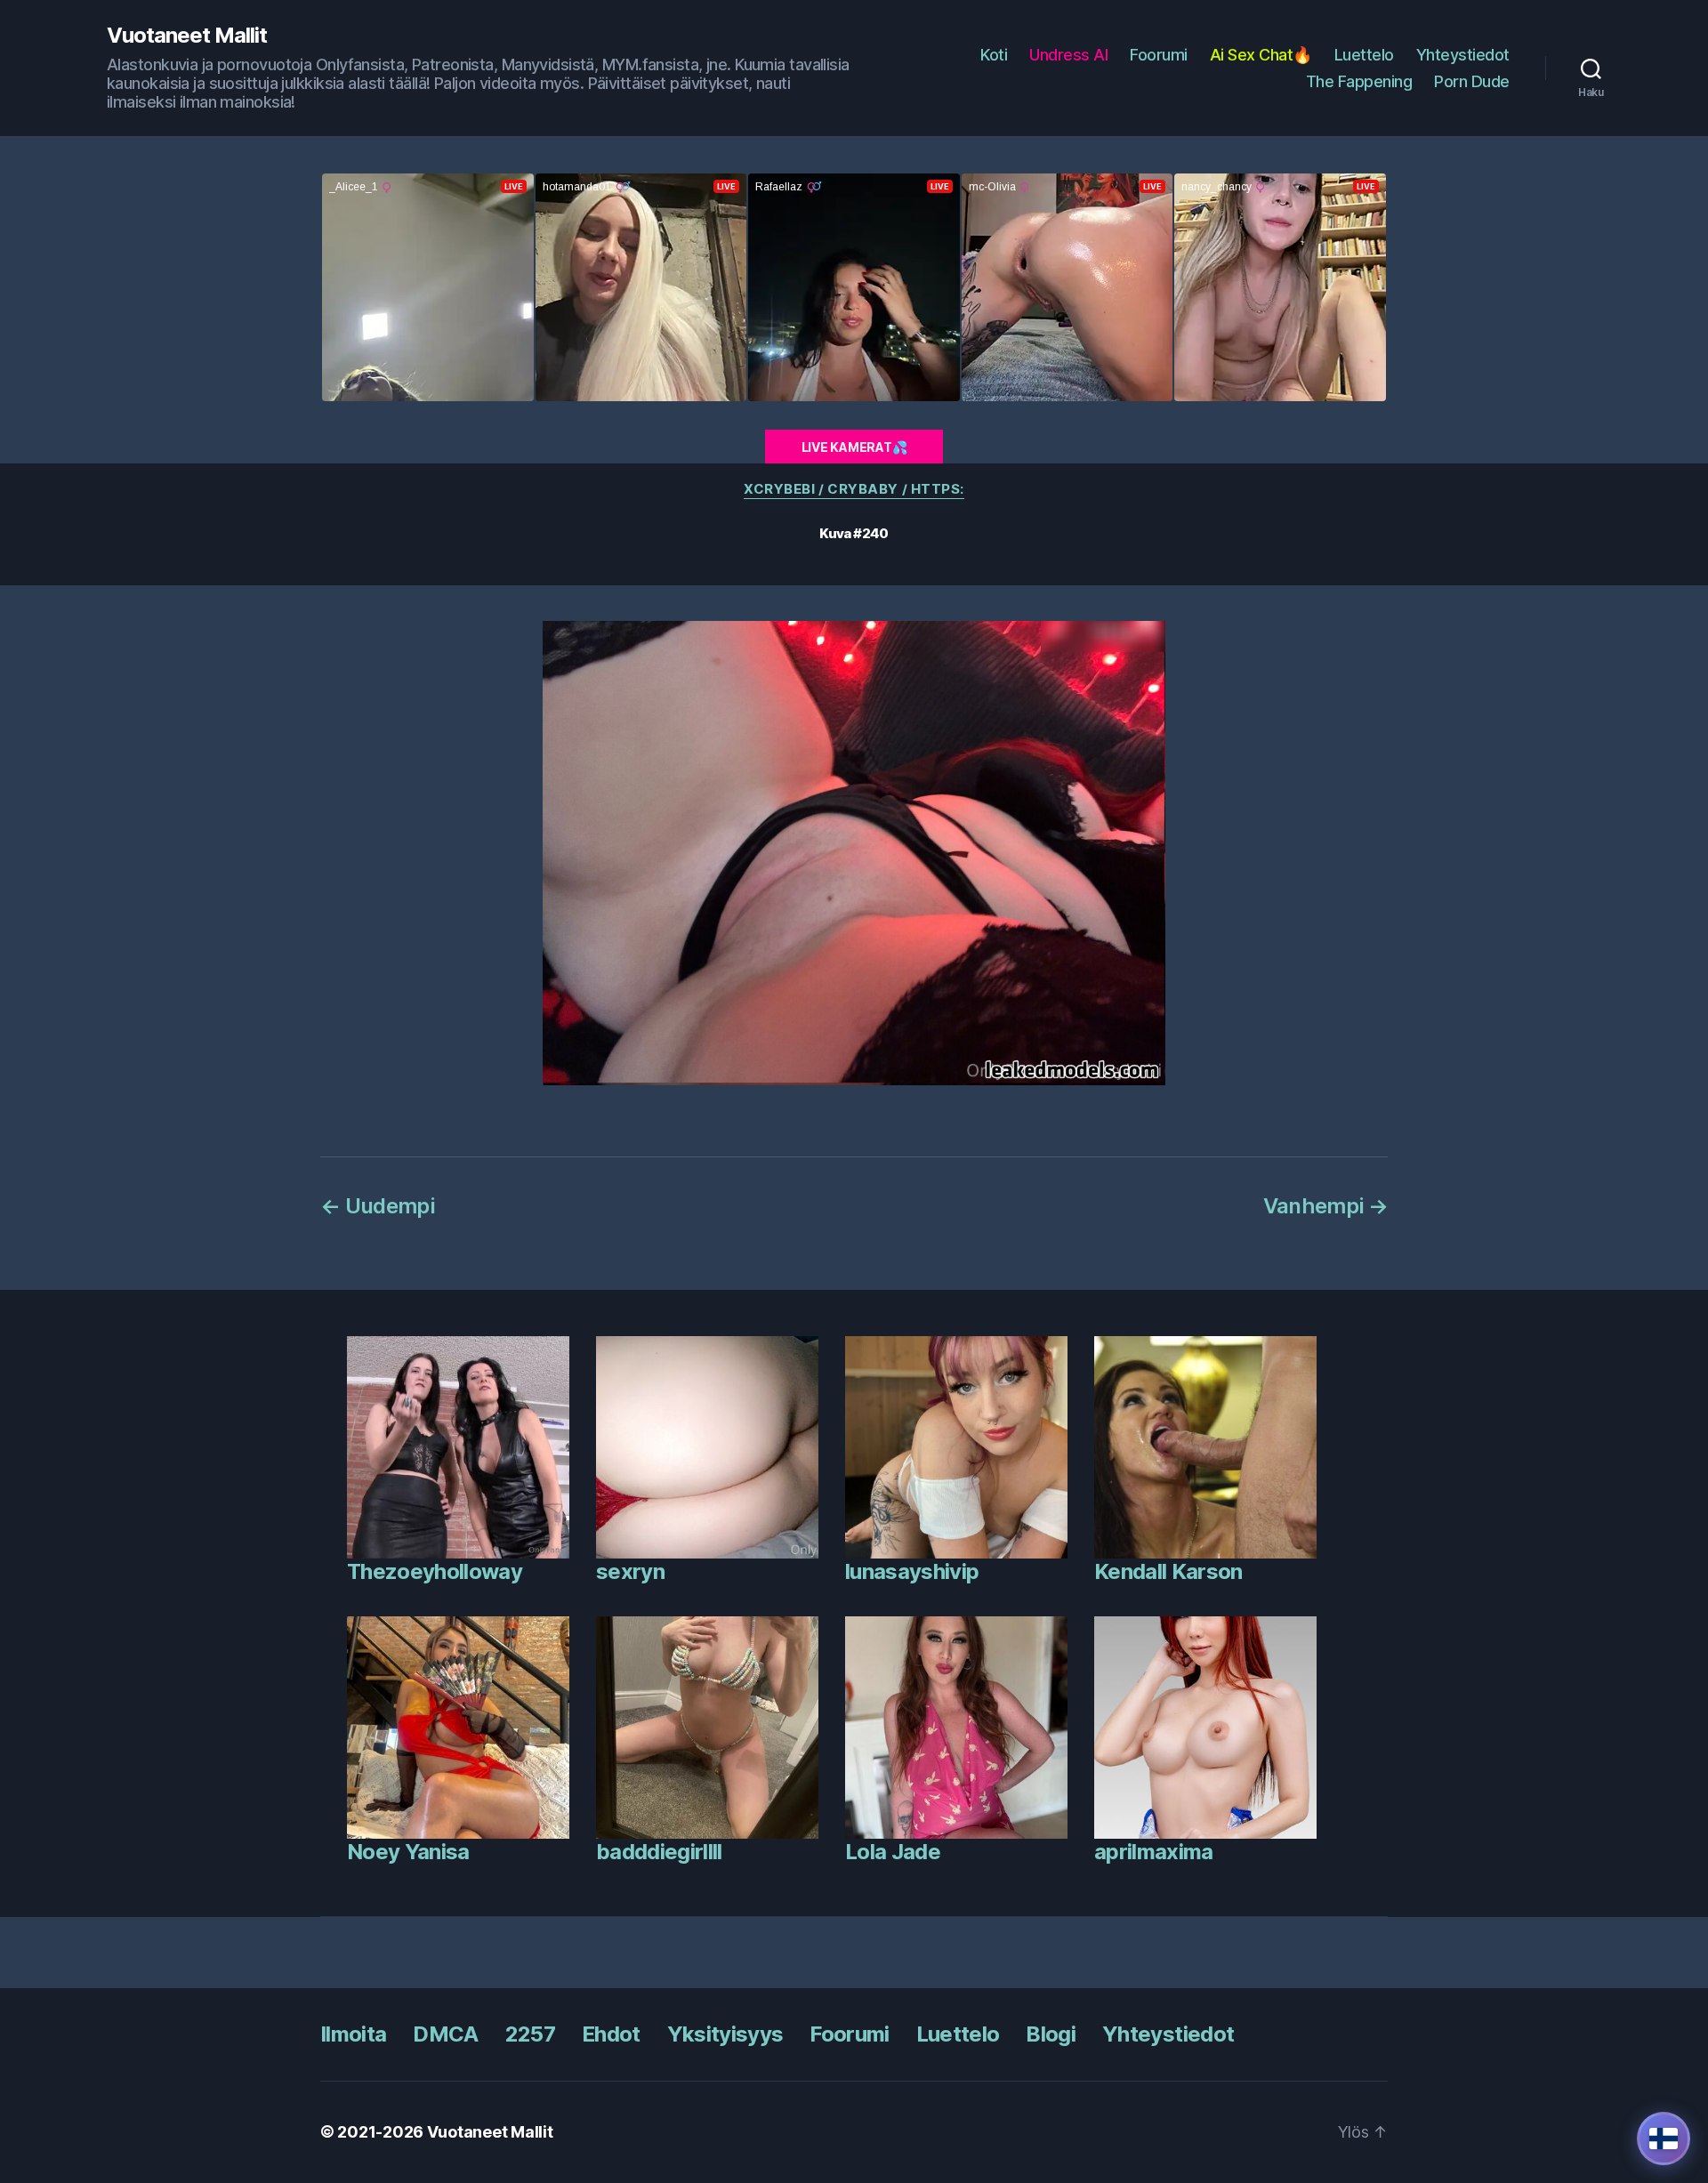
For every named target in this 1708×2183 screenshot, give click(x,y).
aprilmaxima (1154, 1852)
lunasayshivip (912, 1571)
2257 (530, 2034)
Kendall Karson (1168, 1571)
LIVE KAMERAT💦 (854, 447)
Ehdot (611, 2034)
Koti (994, 55)
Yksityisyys (725, 2034)
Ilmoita (353, 2034)
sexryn (630, 1571)
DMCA (445, 2034)
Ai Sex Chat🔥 (1261, 55)
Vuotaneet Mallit (187, 36)
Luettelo (1364, 55)
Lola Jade (893, 1852)
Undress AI (1068, 55)
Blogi (1051, 2034)
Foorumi (1159, 55)
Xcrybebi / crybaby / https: (854, 489)
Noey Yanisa (408, 1852)
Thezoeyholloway (435, 1571)
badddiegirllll (659, 1852)
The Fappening (1359, 81)
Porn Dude (1472, 81)
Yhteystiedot (1463, 55)
